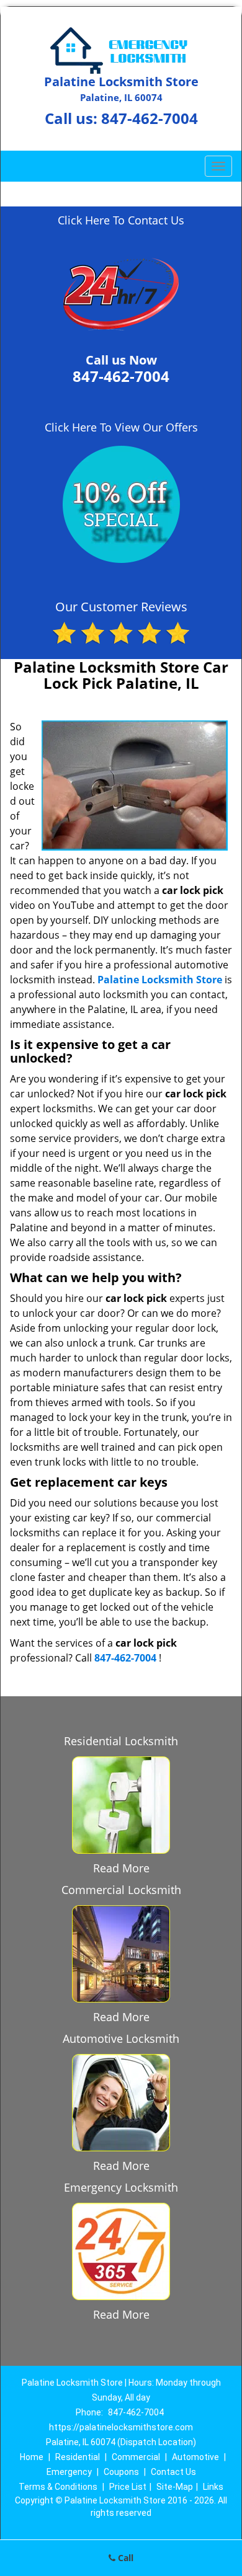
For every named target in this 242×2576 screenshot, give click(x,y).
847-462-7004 (150, 118)
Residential (78, 2457)
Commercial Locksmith (121, 1890)
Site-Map (175, 2487)
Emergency (69, 2472)
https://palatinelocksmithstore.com (121, 2427)
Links (213, 2487)
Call (124, 2558)
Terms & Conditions (58, 2487)
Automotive (195, 2457)
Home (32, 2457)
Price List (128, 2487)
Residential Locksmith (121, 1741)
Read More (121, 1868)
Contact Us (173, 2472)
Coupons (121, 2472)
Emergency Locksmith (121, 2187)
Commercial (136, 2457)
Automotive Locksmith (121, 2038)
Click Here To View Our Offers (121, 427)
